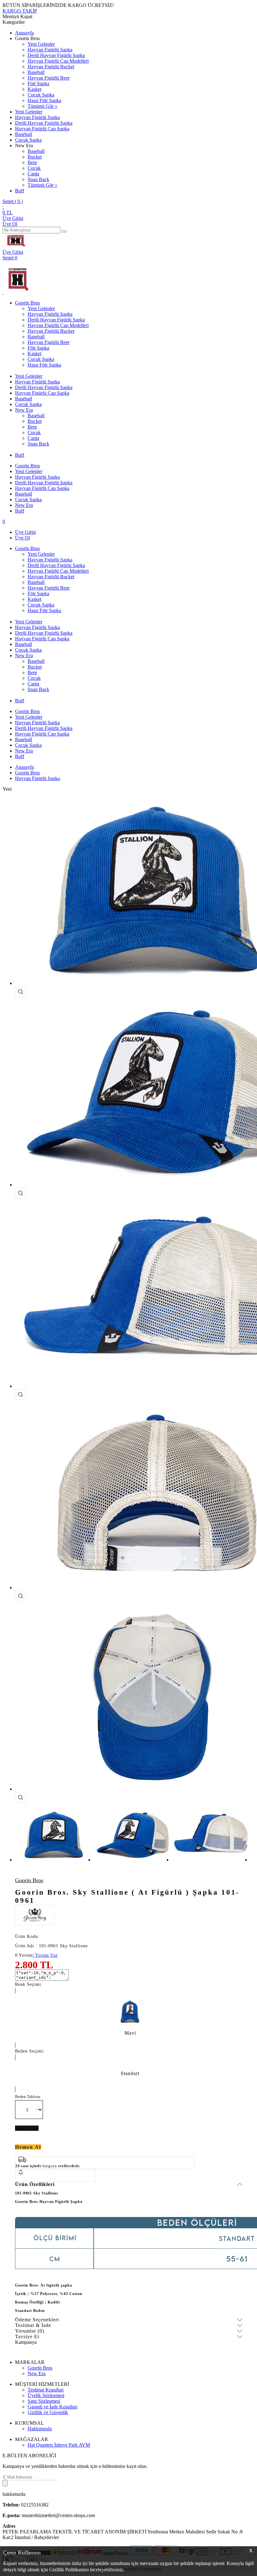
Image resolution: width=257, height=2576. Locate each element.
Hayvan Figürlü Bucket (51, 67)
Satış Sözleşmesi (44, 2401)
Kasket (34, 89)
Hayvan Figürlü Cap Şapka (42, 129)
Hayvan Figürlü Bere (49, 78)
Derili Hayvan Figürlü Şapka (56, 55)
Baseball (36, 72)
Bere (32, 162)
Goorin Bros (27, 303)
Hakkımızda (40, 2429)
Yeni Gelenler (41, 44)
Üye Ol (10, 224)
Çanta (33, 174)
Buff (20, 191)
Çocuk (34, 168)
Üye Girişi (13, 218)
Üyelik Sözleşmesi (46, 2395)
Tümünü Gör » (42, 106)
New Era (24, 410)
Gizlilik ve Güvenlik (48, 2412)
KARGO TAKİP (20, 11)
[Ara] (64, 232)
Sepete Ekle (27, 2128)
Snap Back (38, 179)
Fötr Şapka (38, 83)
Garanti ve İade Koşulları (52, 2407)
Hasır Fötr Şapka (44, 100)
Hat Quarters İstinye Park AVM (59, 2445)
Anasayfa (24, 33)
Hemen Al (28, 2147)
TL (8, 213)
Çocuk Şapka (41, 95)
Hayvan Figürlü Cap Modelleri (58, 61)
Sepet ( (13, 201)
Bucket (35, 157)
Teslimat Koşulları (46, 2390)
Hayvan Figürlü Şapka (50, 50)
